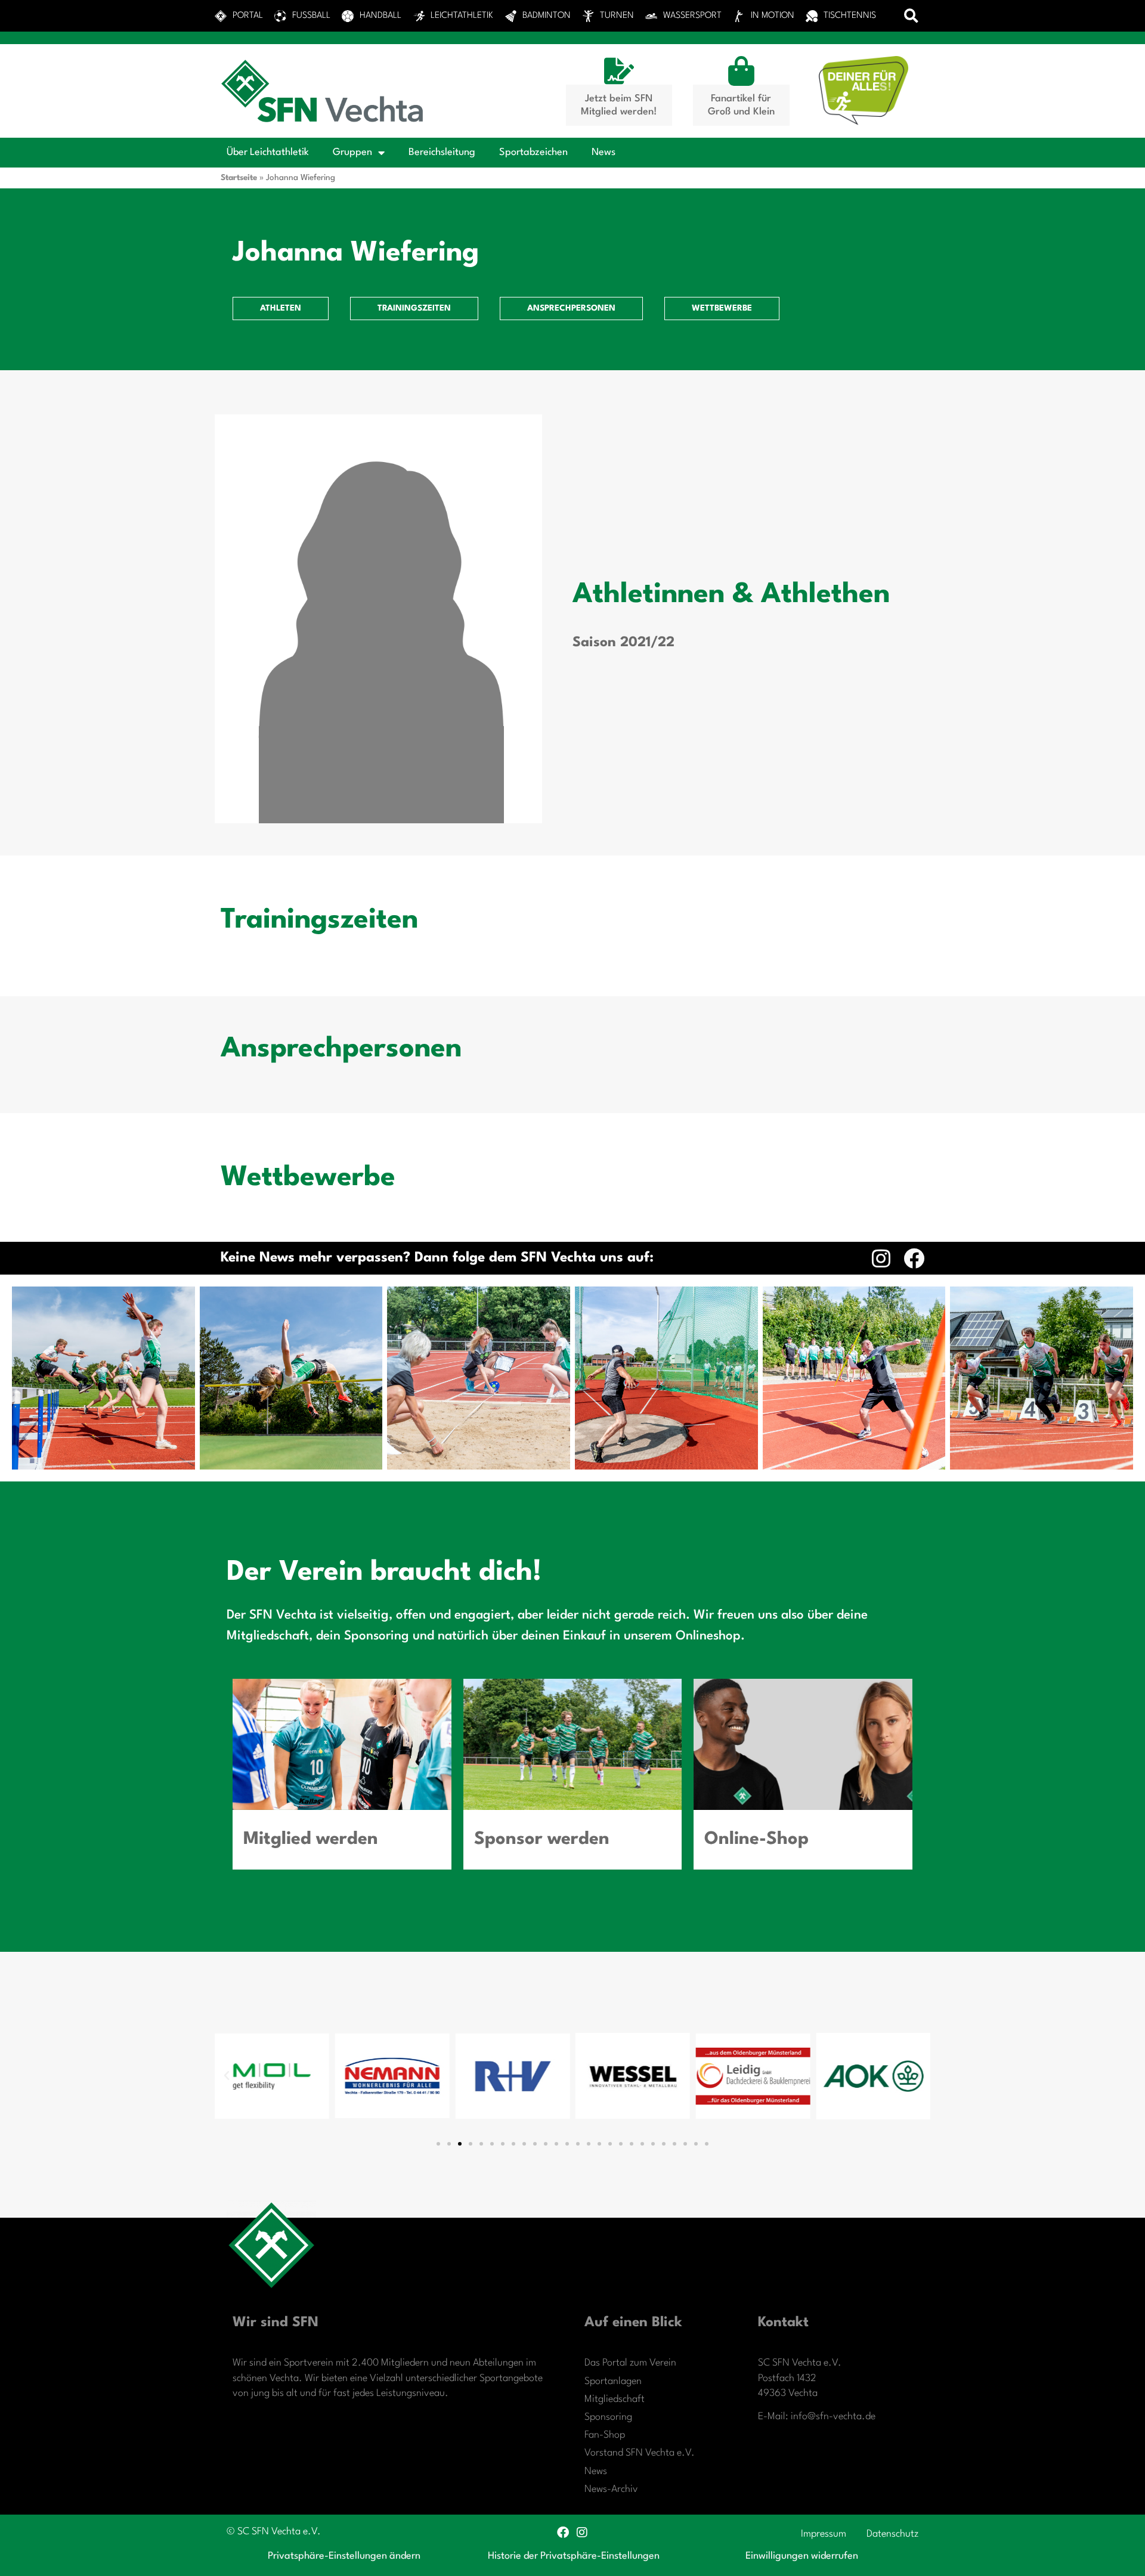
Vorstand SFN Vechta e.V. (640, 2453)
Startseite (239, 178)
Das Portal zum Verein (630, 2363)
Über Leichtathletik (268, 152)
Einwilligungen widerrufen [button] (802, 2556)
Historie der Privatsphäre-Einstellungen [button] (574, 2556)
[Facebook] (914, 1258)
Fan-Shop (605, 2435)
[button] (912, 16)
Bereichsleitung (442, 152)
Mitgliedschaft (615, 2399)
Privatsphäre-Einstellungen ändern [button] (344, 2556)
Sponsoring (608, 2417)
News (604, 152)
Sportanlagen (613, 2381)
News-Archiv (611, 2489)
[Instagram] (881, 1258)
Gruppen (352, 152)
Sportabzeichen (533, 152)
